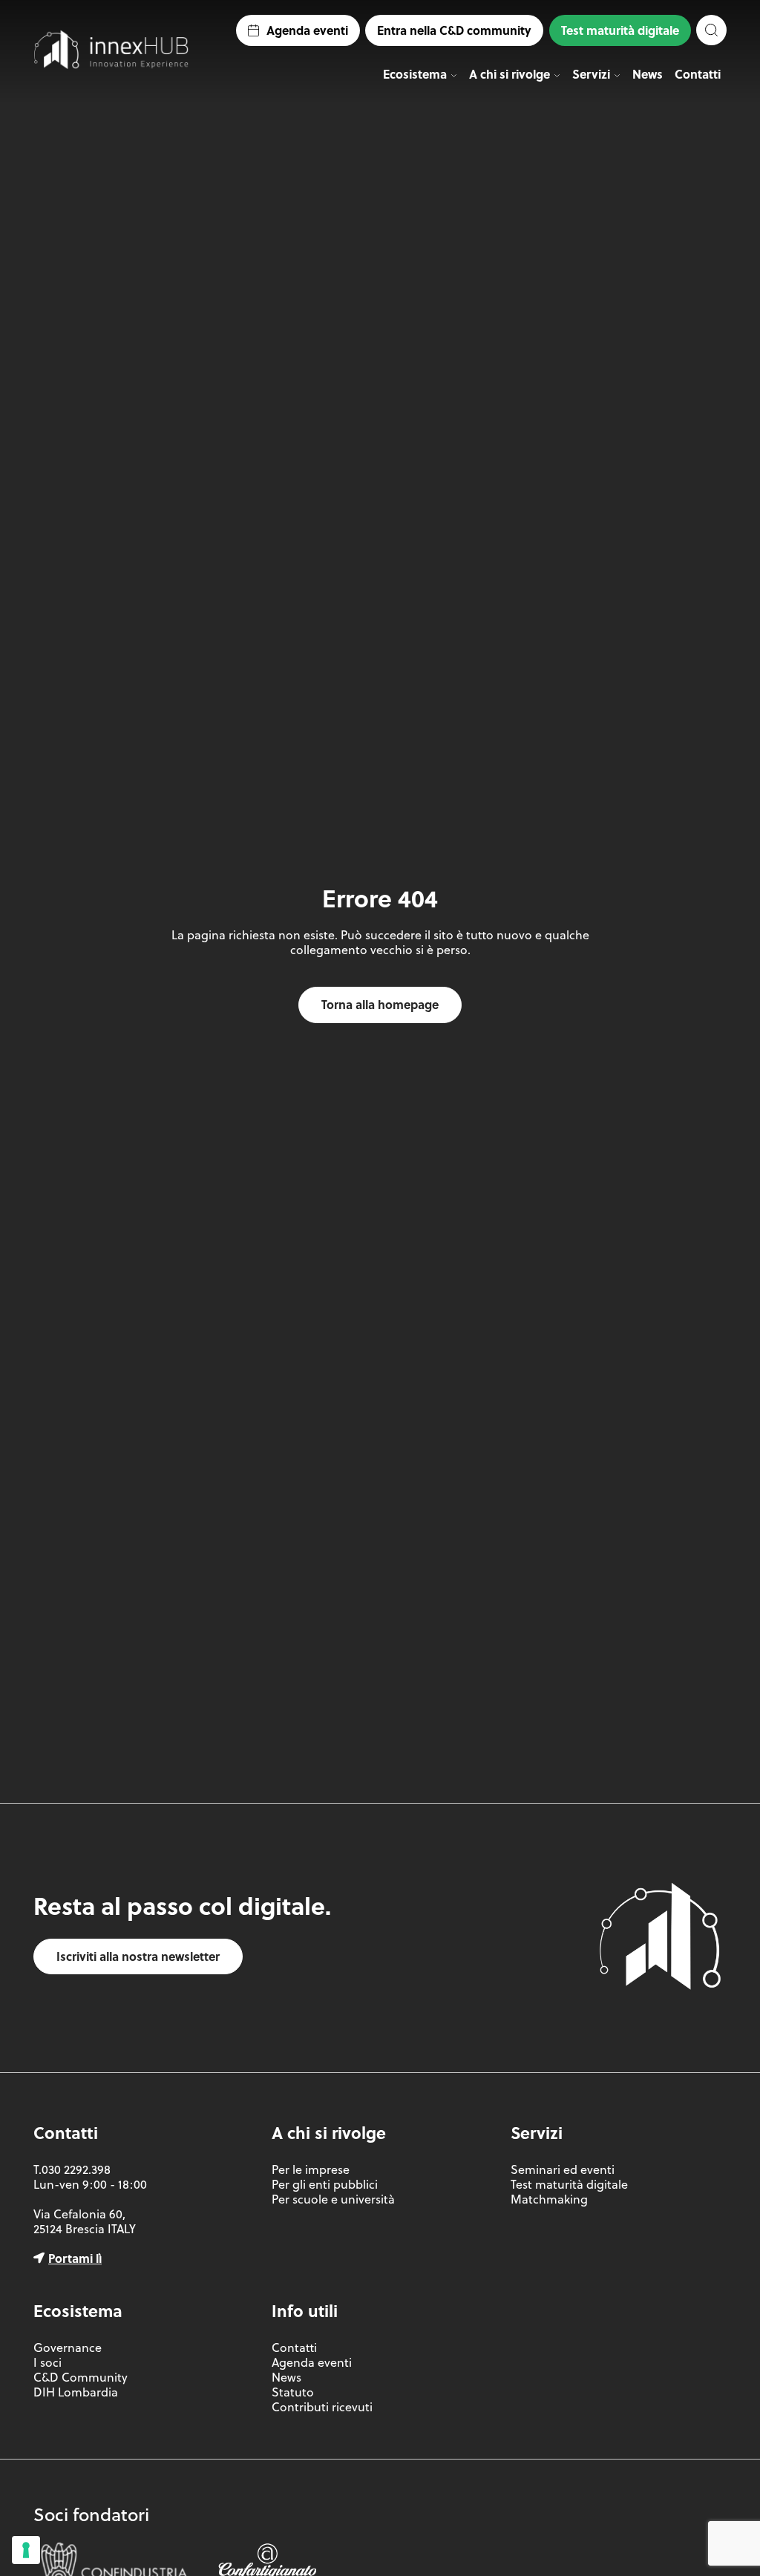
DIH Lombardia (76, 2392)
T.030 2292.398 (72, 2169)
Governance (68, 2347)
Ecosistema (415, 74)
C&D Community (81, 2377)
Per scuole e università (333, 2199)
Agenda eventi (307, 30)
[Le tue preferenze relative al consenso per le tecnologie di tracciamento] (26, 2550)
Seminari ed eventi (563, 2169)
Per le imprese (311, 2169)
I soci (47, 2362)
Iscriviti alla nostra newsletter (138, 1956)
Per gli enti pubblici (325, 2184)
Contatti (698, 74)
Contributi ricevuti (322, 2407)
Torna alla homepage (380, 1004)
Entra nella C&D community (454, 30)
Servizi (591, 74)
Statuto (293, 2392)
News (648, 74)
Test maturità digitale (620, 30)
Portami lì (75, 2258)
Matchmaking (549, 2199)
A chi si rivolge (510, 74)
